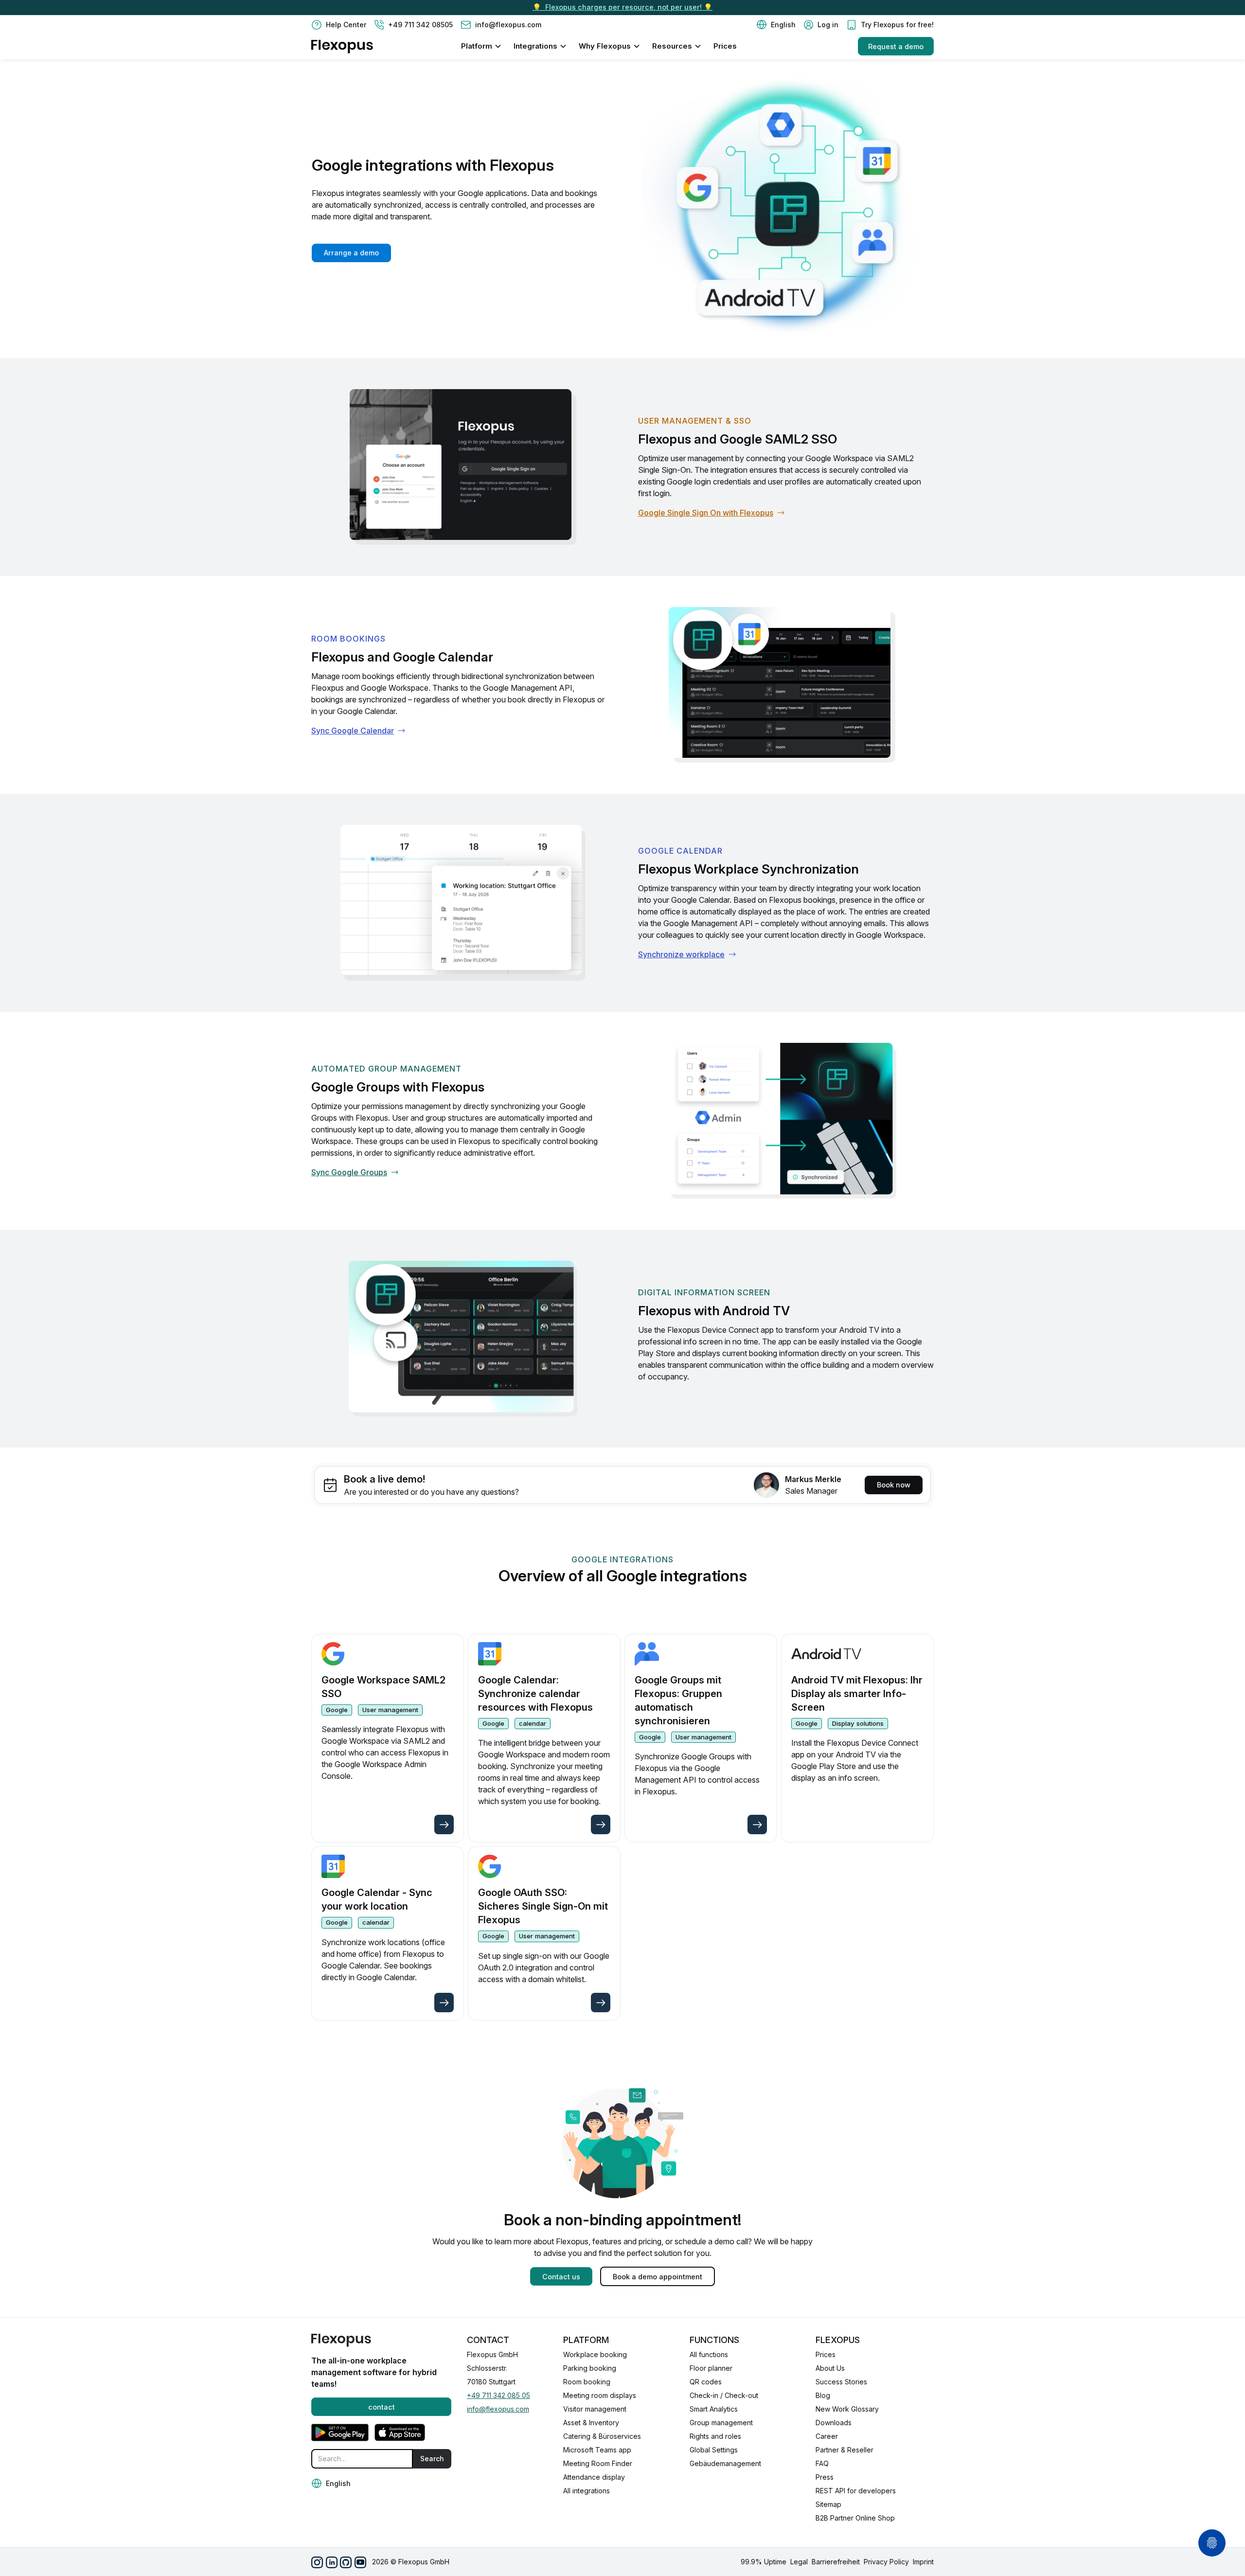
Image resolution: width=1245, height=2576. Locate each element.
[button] (776, 25)
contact (382, 2407)
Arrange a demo (351, 253)
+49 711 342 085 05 (498, 2395)
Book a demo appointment (658, 2277)
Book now (894, 1485)
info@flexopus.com (498, 2409)
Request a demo (896, 46)
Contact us (561, 2277)
